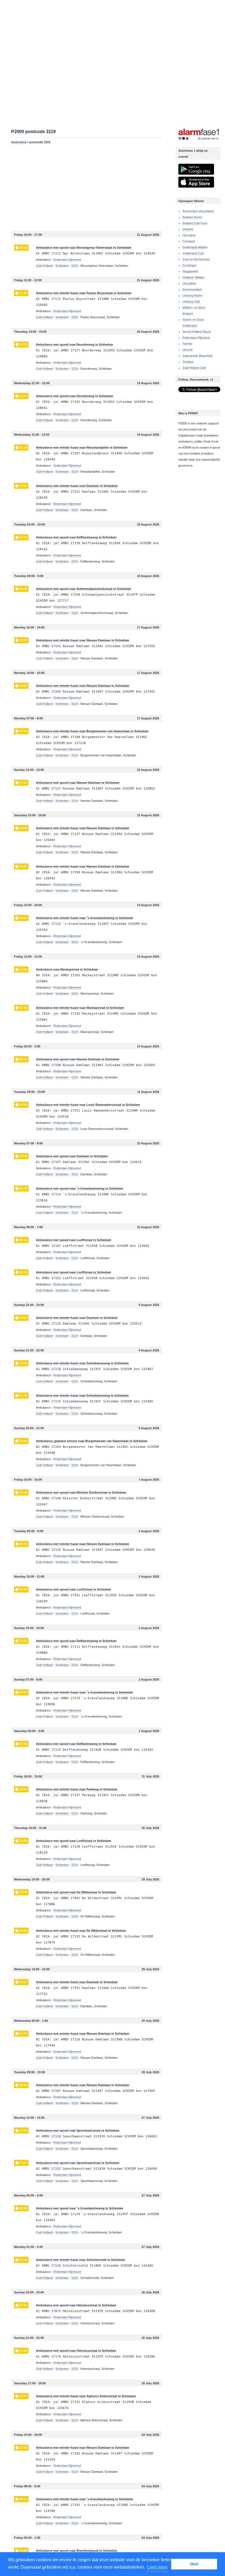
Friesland (189, 241)
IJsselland (189, 283)
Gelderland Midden (195, 247)
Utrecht (187, 350)
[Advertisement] (87, 188)
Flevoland (189, 235)
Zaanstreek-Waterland (197, 356)
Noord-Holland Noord (197, 332)
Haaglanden (190, 271)
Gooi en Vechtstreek (196, 259)
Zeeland (188, 362)
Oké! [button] (194, 2564)
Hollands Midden (193, 277)
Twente (187, 344)
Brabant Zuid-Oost (195, 223)
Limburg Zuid (191, 301)
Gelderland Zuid (193, 253)
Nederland (19, 142)
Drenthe (188, 229)
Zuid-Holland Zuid (194, 368)
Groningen (189, 265)
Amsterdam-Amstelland (198, 211)
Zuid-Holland (44, 266)
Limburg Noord (192, 295)
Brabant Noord (192, 217)
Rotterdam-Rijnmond (196, 338)
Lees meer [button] (157, 2567)
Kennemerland (192, 289)
